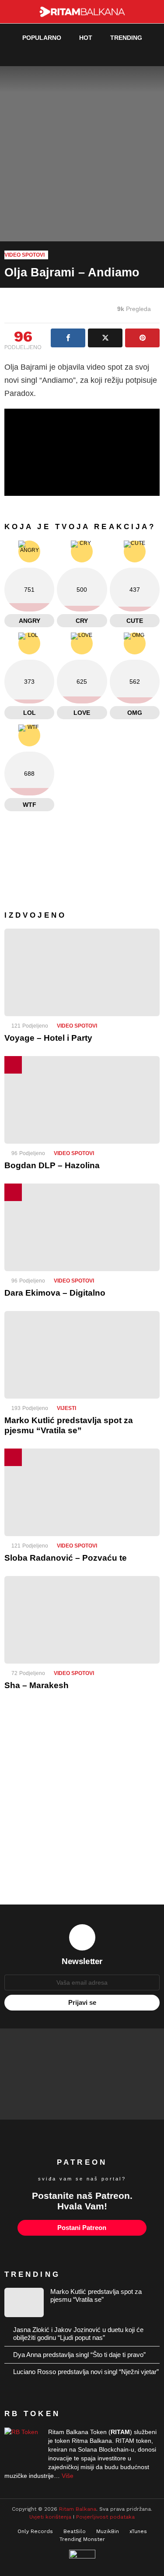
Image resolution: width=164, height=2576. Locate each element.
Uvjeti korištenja (50, 2517)
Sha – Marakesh (37, 1685)
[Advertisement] (82, 1804)
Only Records (35, 2531)
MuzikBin (108, 2531)
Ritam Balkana (78, 2509)
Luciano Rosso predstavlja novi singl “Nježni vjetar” (86, 2372)
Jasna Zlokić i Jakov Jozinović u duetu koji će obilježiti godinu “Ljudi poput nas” (78, 2334)
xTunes (138, 2531)
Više (68, 2476)
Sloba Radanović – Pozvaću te (66, 1558)
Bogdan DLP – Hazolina (52, 1165)
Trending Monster (82, 2539)
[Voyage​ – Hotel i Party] (82, 972)
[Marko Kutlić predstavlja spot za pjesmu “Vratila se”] (82, 1355)
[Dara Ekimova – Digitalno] (82, 1227)
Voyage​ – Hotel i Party (48, 1038)
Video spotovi (77, 1026)
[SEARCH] (136, 55)
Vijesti (66, 1408)
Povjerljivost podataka (105, 2517)
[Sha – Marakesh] (82, 1620)
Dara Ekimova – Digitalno (55, 1293)
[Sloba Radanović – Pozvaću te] (82, 1492)
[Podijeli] (68, 338)
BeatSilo (75, 2531)
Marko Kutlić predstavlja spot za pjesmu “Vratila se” (96, 2295)
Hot (86, 38)
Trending (126, 38)
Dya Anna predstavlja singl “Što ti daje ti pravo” (79, 2355)
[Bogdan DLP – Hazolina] (82, 1100)
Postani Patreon (82, 2228)
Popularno (42, 38)
